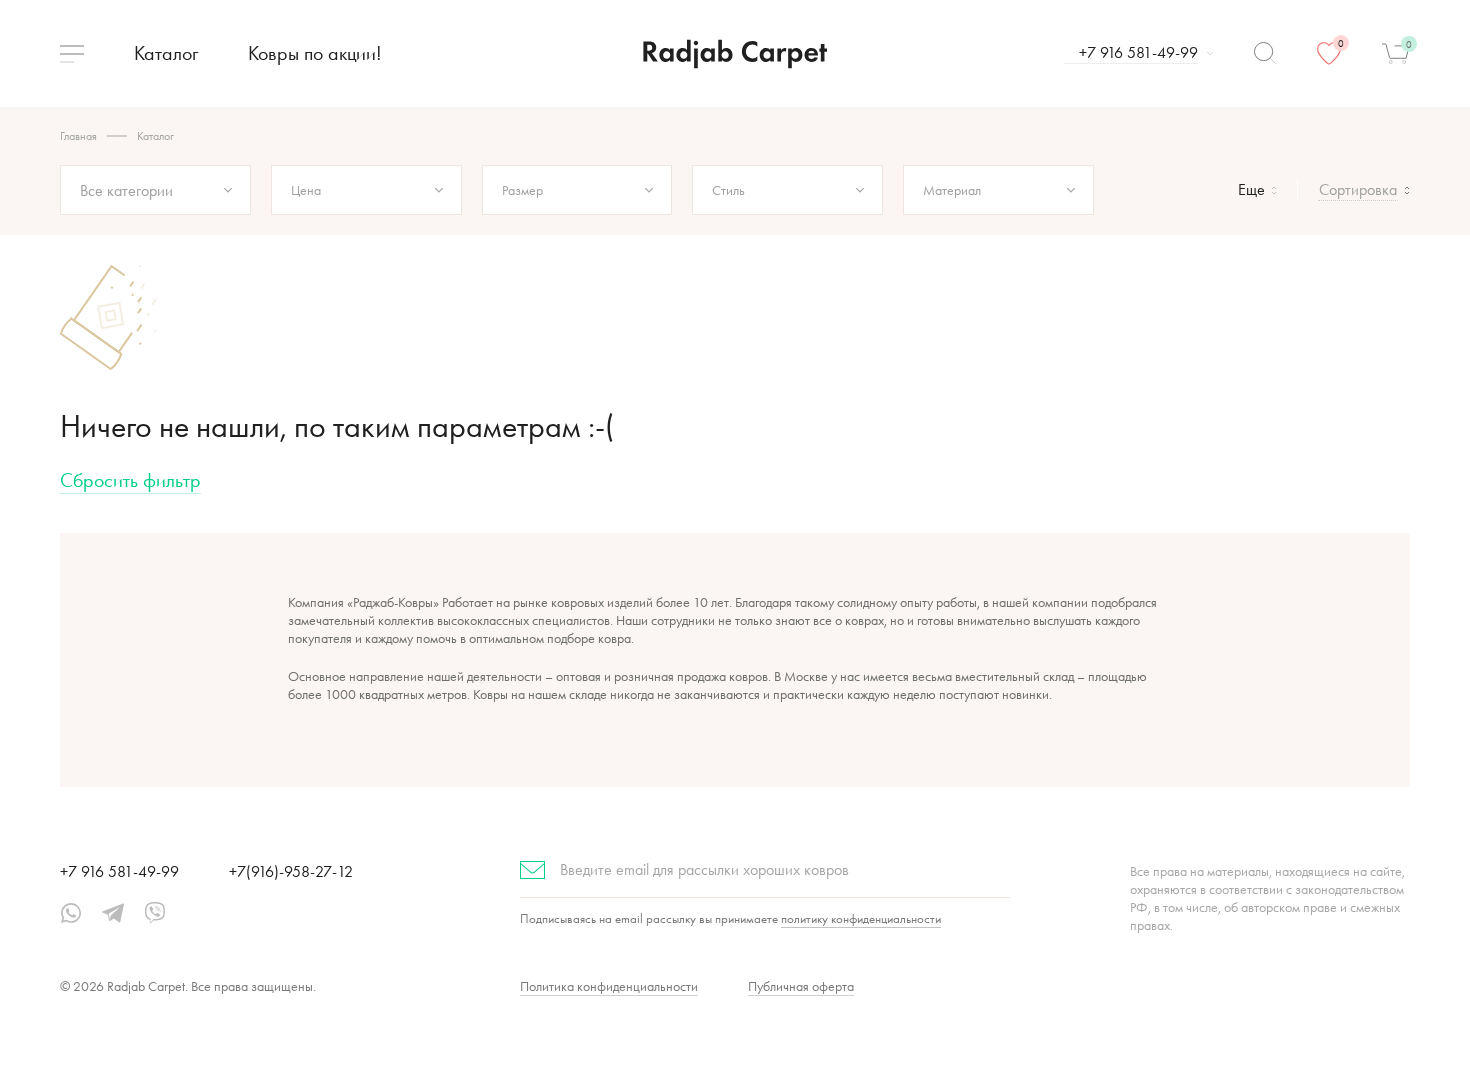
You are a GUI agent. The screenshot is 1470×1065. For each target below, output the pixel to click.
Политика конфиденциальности (609, 986)
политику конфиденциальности (861, 918)
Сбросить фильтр (130, 480)
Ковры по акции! (315, 53)
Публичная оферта (801, 986)
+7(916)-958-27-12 (291, 871)
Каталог (166, 53)
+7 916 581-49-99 (119, 871)
